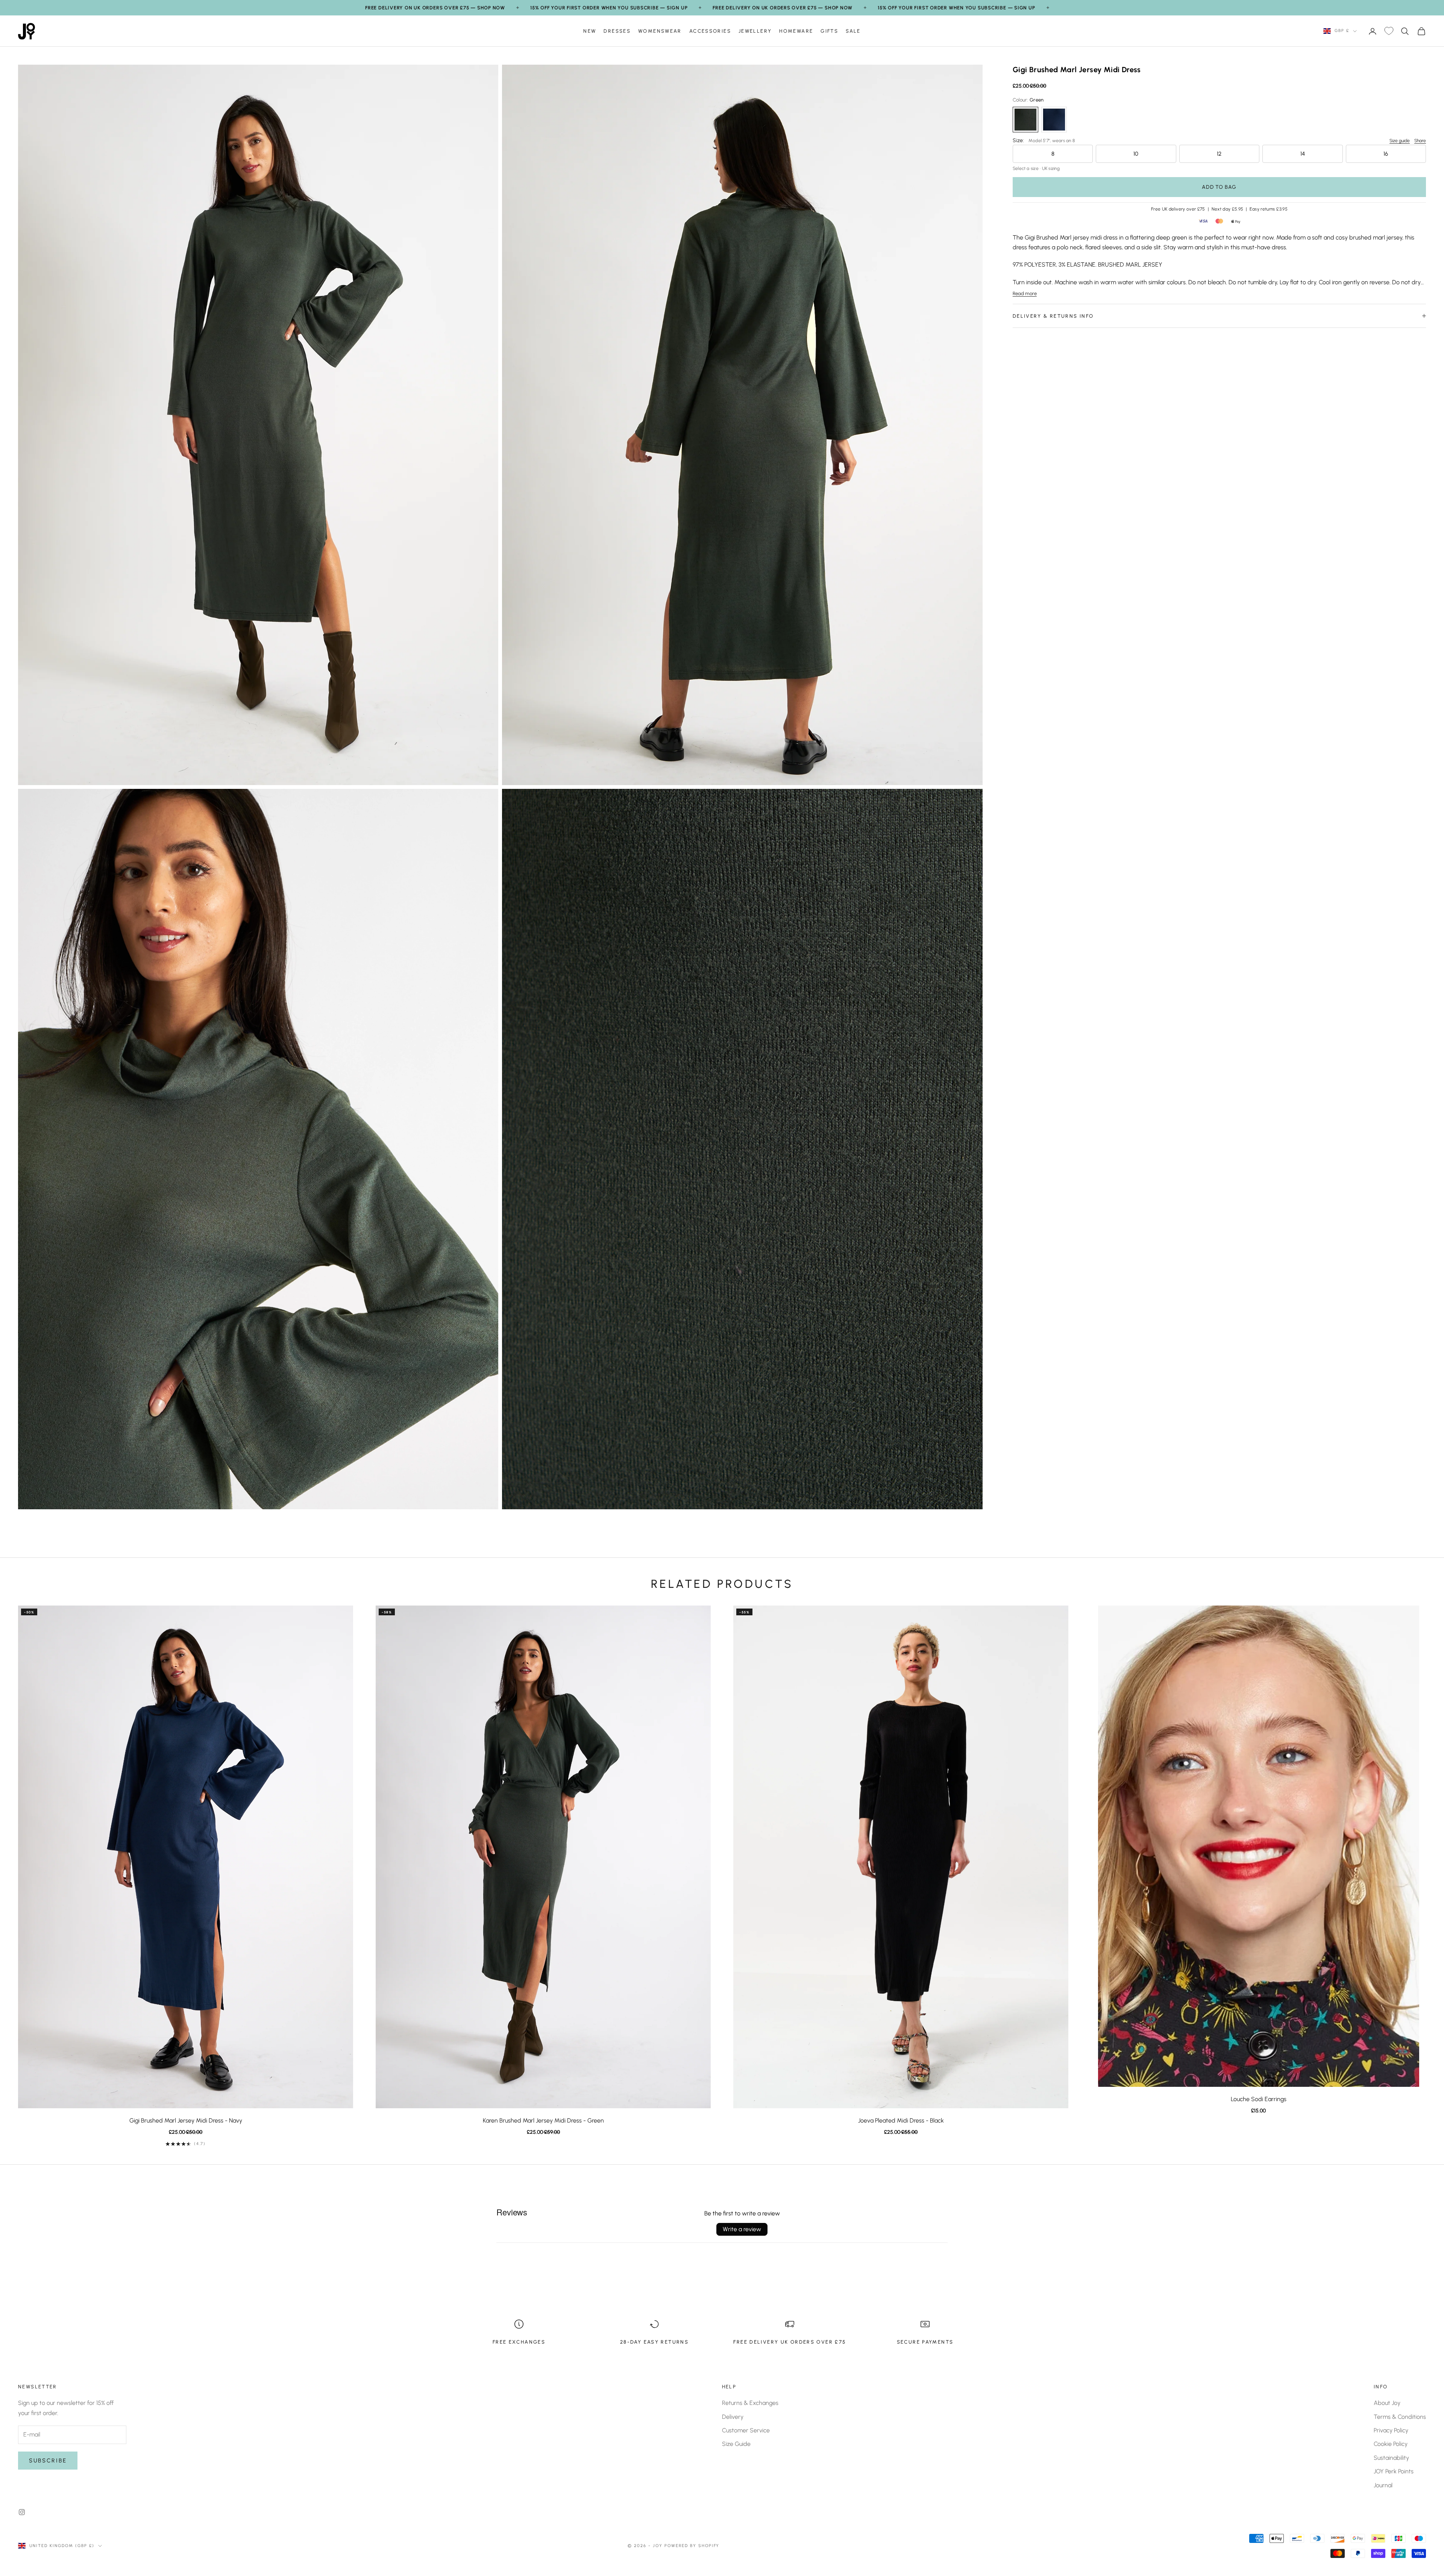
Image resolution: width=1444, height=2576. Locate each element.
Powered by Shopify (692, 2546)
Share (1420, 141)
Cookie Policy (1391, 2444)
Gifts (829, 31)
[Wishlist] (1389, 31)
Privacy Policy (1391, 2430)
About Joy (1387, 2403)
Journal (1383, 2485)
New (590, 31)
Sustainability (1391, 2458)
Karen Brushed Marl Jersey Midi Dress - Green (543, 2120)
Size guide (1400, 141)
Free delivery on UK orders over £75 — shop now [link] (435, 8)
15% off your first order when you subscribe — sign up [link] (609, 8)
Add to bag (1219, 187)
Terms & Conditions (1400, 2417)
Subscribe (48, 2461)
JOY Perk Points (1394, 2471)
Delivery (733, 2417)
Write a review (742, 2229)
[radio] (1025, 120)
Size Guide (736, 2444)
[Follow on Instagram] (22, 2512)
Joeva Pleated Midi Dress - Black (901, 2120)
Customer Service (746, 2430)
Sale (853, 31)
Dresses (617, 31)
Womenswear (660, 31)
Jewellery (755, 31)
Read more (1025, 293)
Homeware (796, 31)
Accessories (710, 31)
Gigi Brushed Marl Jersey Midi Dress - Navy (186, 2120)
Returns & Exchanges (750, 2403)
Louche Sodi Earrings (1259, 2099)
